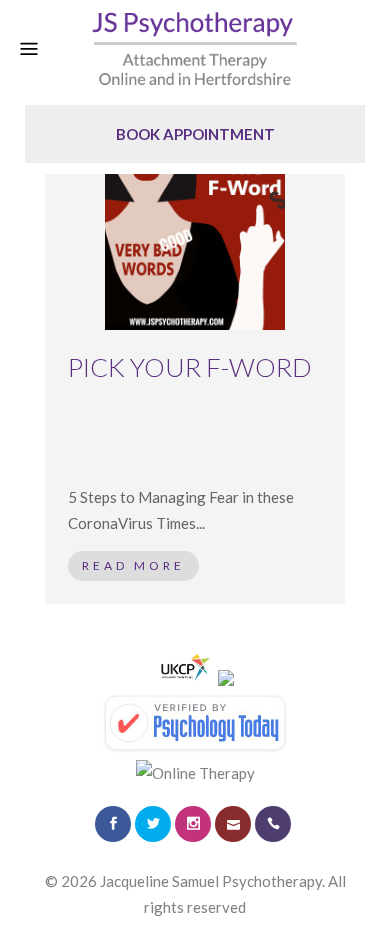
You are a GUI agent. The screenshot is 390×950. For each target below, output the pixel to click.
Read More (133, 565)
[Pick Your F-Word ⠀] (195, 240)
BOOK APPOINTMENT (195, 134)
